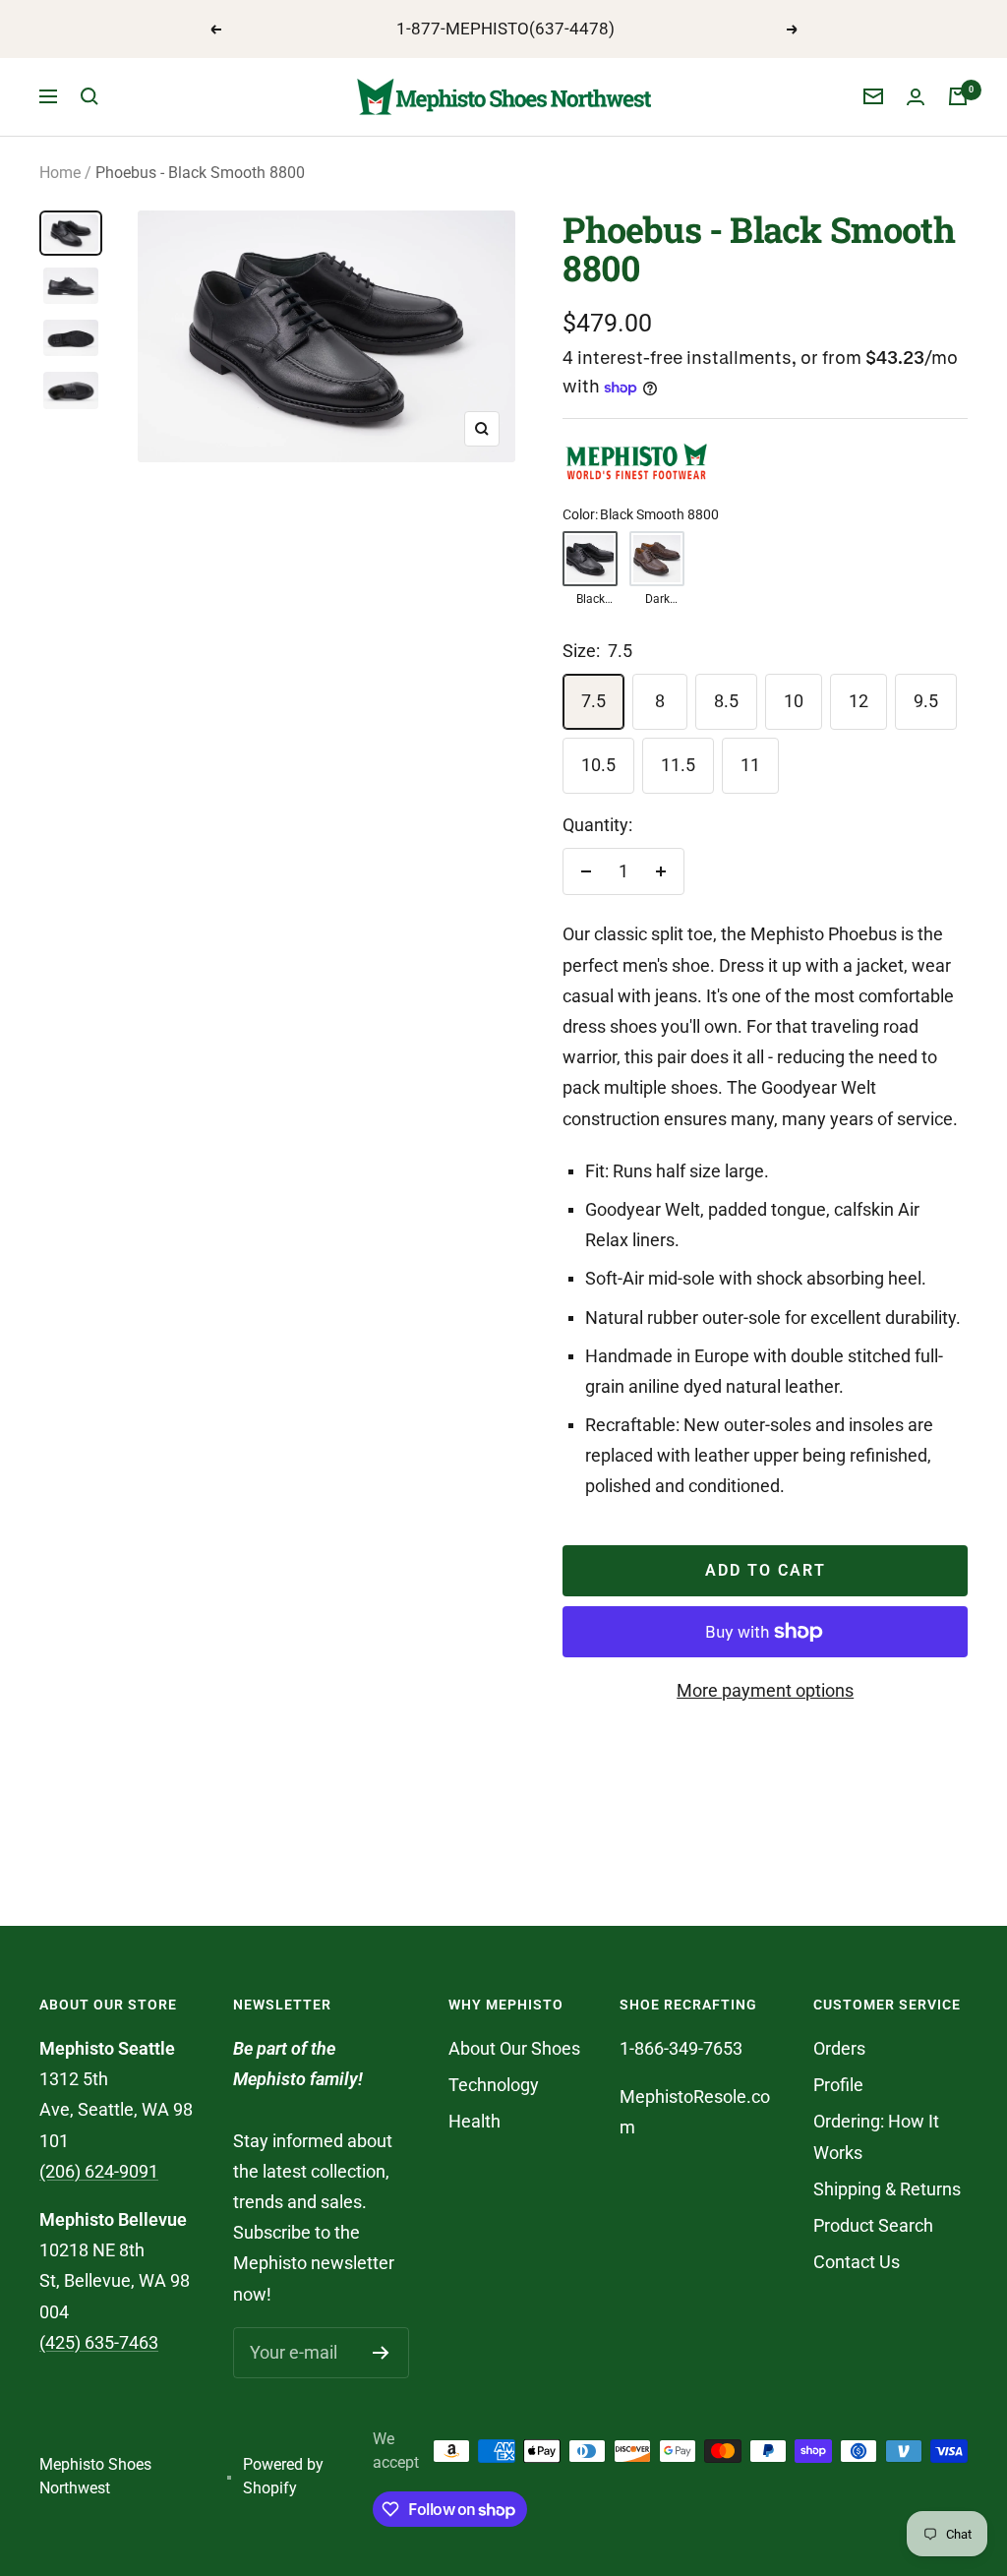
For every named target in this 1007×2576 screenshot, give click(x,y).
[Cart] (958, 96)
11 (750, 765)
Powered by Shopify (283, 2477)
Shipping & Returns (887, 2189)
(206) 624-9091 (99, 2171)
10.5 (598, 765)
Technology (494, 2085)
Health (474, 2121)
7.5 (593, 701)
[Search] (89, 96)
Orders (839, 2048)
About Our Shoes (514, 2048)
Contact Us (857, 2262)
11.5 (678, 765)
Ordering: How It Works (876, 2136)
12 (859, 701)
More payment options (765, 1690)
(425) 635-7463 (99, 2342)
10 (794, 701)
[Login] (916, 97)
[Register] (381, 2353)
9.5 (926, 701)
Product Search (873, 2225)
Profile (838, 2085)
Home (60, 173)
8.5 (726, 701)
